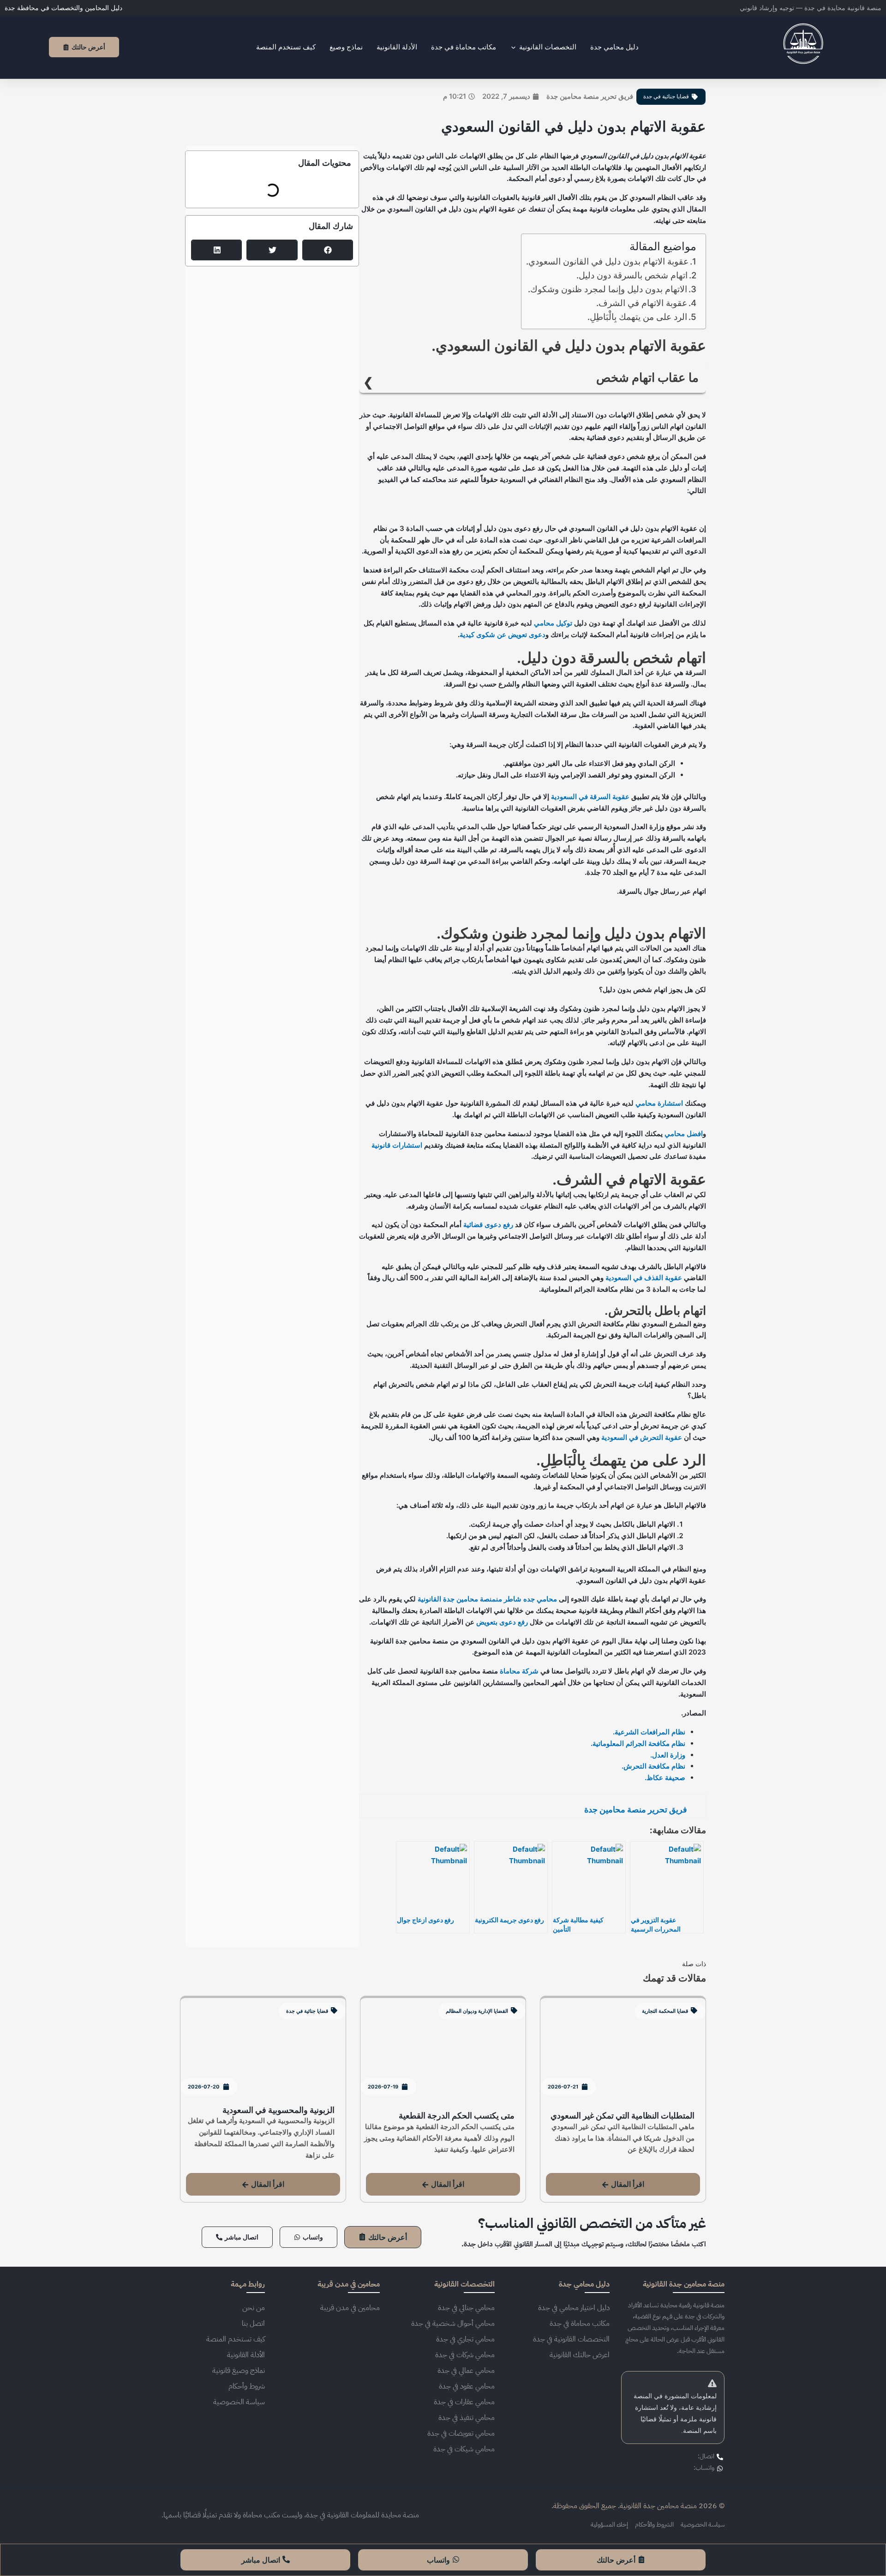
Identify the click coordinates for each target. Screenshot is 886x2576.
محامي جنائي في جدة (466, 2308)
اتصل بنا (253, 2323)
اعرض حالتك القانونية (580, 2355)
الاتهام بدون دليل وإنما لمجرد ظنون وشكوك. (608, 289)
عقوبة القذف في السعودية (644, 1278)
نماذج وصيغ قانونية (239, 2371)
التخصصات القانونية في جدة (571, 2339)
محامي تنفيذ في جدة (467, 2418)
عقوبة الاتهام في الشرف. (642, 303)
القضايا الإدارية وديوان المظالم (477, 2011)
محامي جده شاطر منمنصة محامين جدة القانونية (487, 1599)
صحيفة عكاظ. (665, 1778)
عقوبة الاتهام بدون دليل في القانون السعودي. (607, 262)
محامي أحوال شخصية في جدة (453, 2323)
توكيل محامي (553, 623)
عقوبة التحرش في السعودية (642, 1437)
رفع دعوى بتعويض (502, 1622)
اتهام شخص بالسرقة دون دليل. (632, 275)
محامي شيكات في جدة (464, 2449)
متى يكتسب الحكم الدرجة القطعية (457, 2116)
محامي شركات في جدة (465, 2355)
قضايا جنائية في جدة (666, 96)
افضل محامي (684, 1134)
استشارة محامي (659, 1103)
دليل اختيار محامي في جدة (574, 2308)
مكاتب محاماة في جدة (580, 2323)
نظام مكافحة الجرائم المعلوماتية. (638, 1743)
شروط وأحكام (247, 2386)
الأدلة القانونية (246, 2355)
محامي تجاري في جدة (465, 2339)
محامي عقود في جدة (467, 2386)
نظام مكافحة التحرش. (653, 1766)
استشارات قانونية (397, 1145)
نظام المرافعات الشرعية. (649, 1732)
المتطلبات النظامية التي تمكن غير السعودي (623, 2116)
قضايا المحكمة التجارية (665, 2011)
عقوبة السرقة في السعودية (590, 797)
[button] (328, 250)
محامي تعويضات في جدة (461, 2433)
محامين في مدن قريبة (350, 2308)
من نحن (254, 2308)
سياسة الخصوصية (239, 2402)
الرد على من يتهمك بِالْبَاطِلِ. (637, 317)
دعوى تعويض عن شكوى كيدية (503, 635)
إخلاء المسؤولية (609, 2525)
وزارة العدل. (668, 1755)
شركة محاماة (519, 1671)
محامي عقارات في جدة (464, 2402)
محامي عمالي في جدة (466, 2371)
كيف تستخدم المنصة (236, 2339)
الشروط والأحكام (654, 2525)
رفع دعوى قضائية (488, 1225)
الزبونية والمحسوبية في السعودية (278, 2110)
